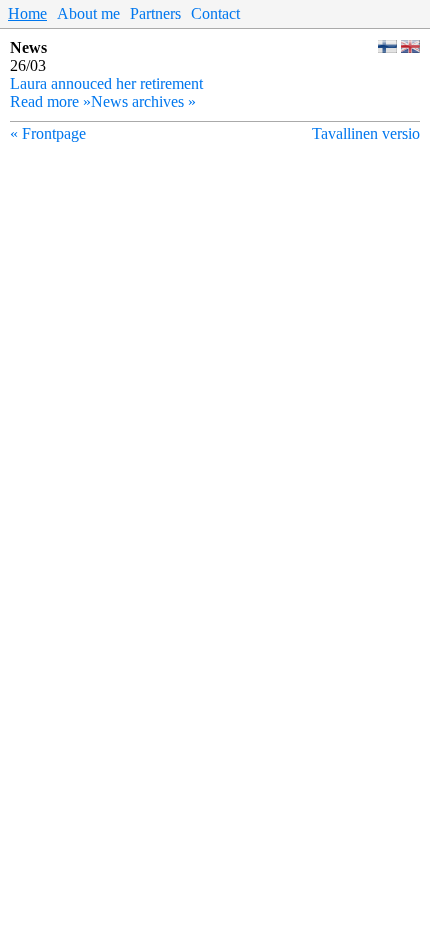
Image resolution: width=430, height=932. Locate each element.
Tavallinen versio (366, 133)
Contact (215, 13)
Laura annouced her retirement (106, 83)
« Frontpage (48, 133)
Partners (155, 13)
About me (88, 13)
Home (27, 13)
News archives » (143, 101)
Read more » (50, 101)
